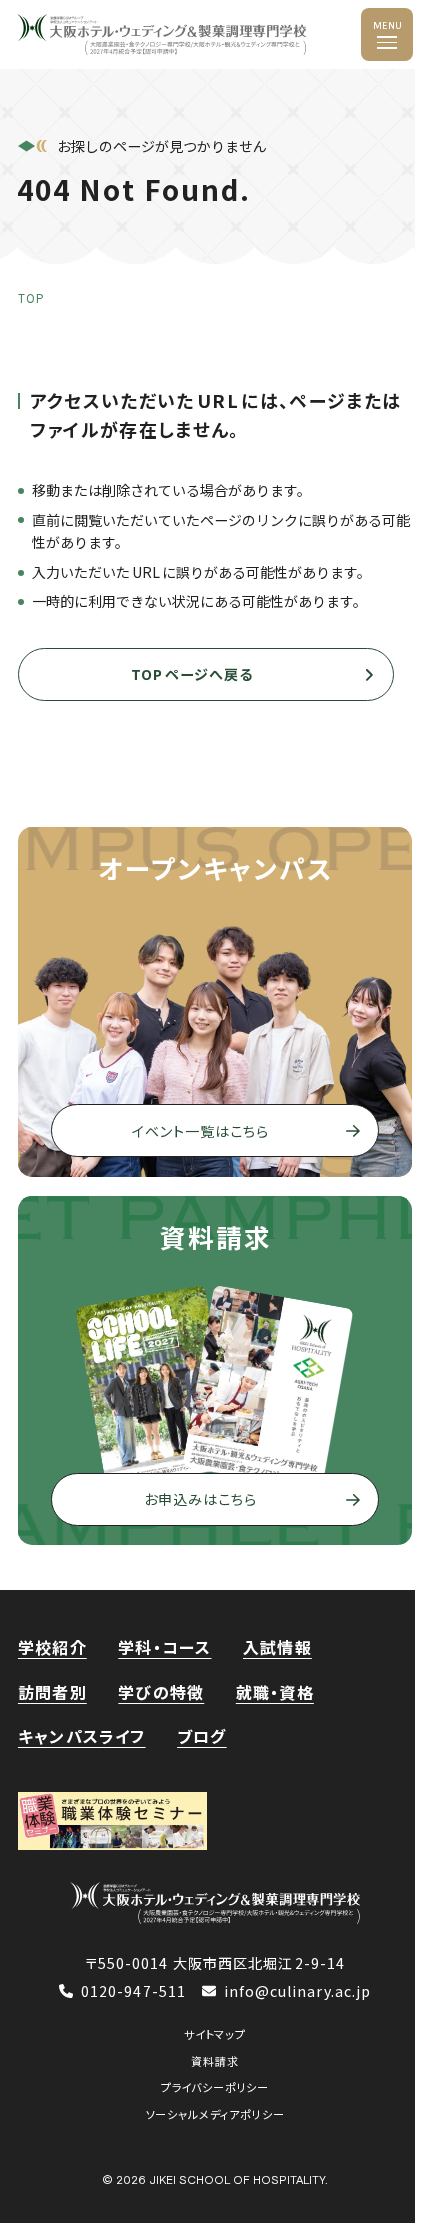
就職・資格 (275, 1692)
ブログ (202, 1736)
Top (31, 298)
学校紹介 (52, 1647)
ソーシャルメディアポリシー (215, 2114)
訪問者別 (52, 1692)
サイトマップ (215, 2034)
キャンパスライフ (82, 1736)
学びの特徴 (161, 1692)
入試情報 (277, 1647)
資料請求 (214, 2061)
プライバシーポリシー (215, 2087)
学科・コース (164, 1647)
